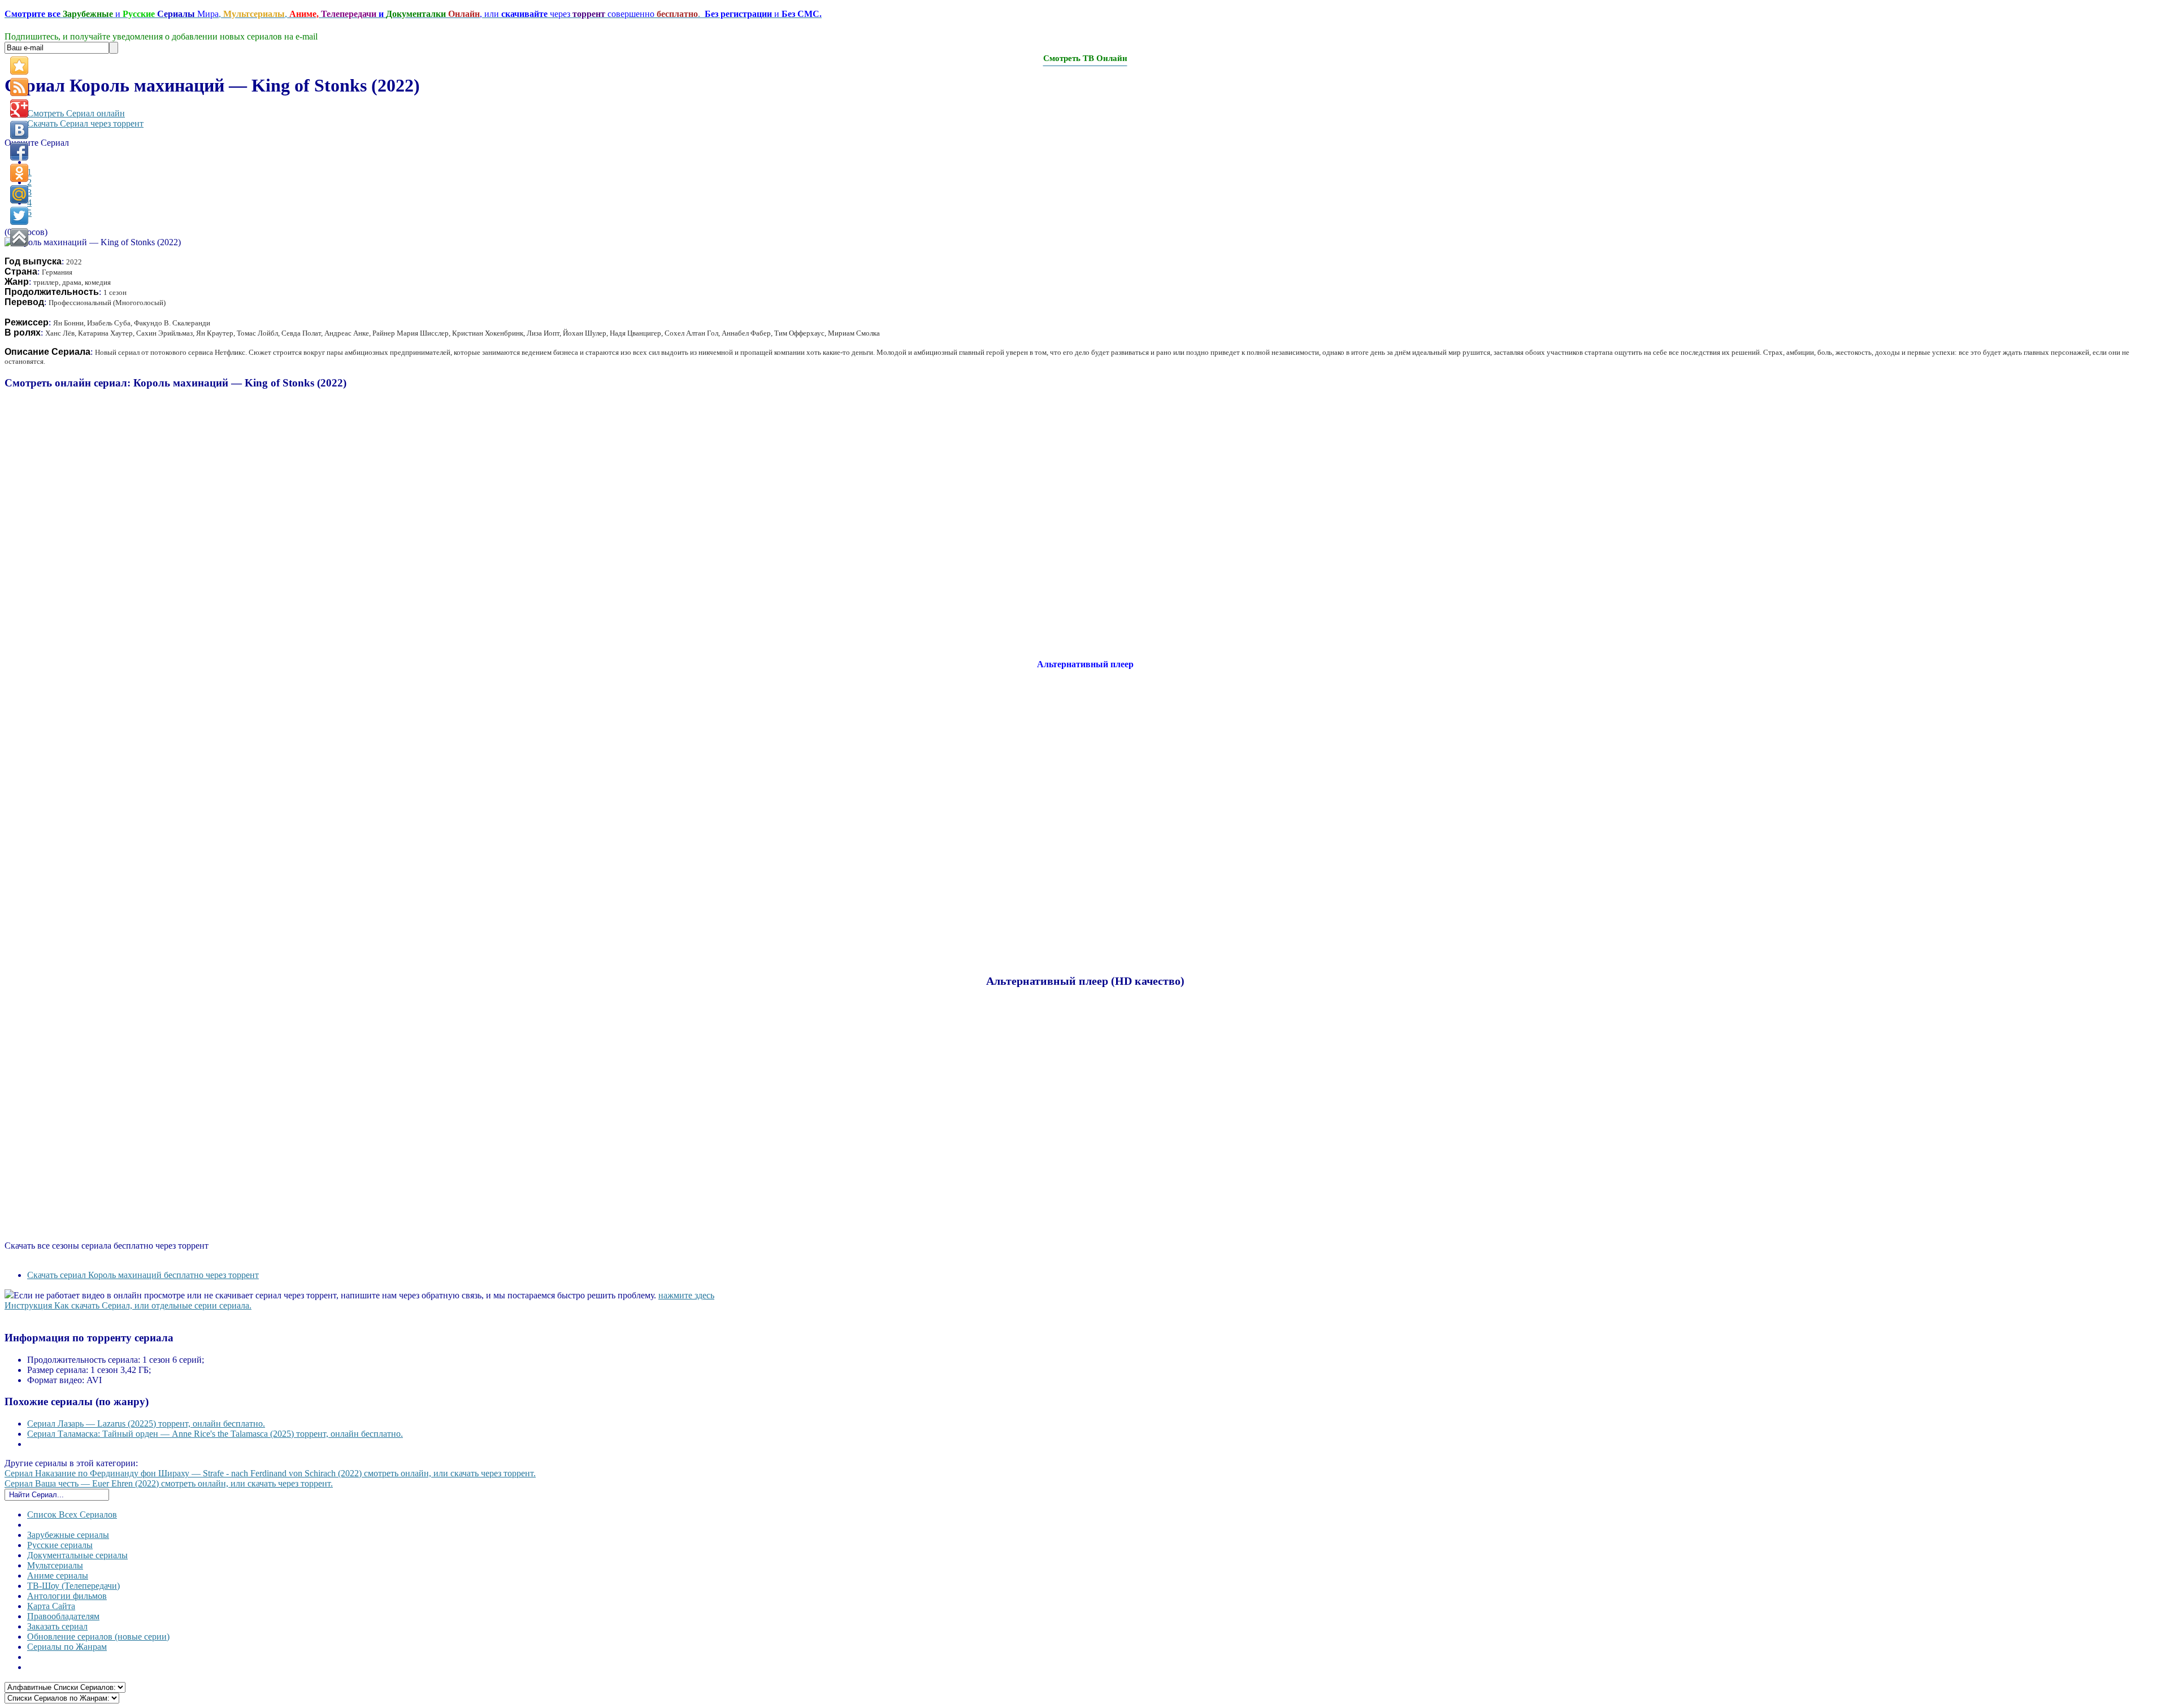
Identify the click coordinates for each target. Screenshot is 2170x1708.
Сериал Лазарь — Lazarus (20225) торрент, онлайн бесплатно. (146, 1424)
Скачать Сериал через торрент (85, 123)
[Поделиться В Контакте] (19, 130)
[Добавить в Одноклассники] (19, 173)
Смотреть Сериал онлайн (76, 113)
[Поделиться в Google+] (19, 108)
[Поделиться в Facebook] (19, 151)
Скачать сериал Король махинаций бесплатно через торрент (143, 1275)
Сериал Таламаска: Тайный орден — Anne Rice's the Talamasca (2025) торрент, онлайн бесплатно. (215, 1434)
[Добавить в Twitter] (19, 216)
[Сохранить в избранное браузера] (19, 66)
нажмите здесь (686, 1295)
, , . (413, 14)
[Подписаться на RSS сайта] (19, 87)
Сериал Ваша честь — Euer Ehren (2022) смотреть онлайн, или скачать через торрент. (169, 1483)
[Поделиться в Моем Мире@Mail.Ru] (19, 194)
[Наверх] (19, 237)
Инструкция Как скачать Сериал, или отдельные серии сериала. (128, 1305)
